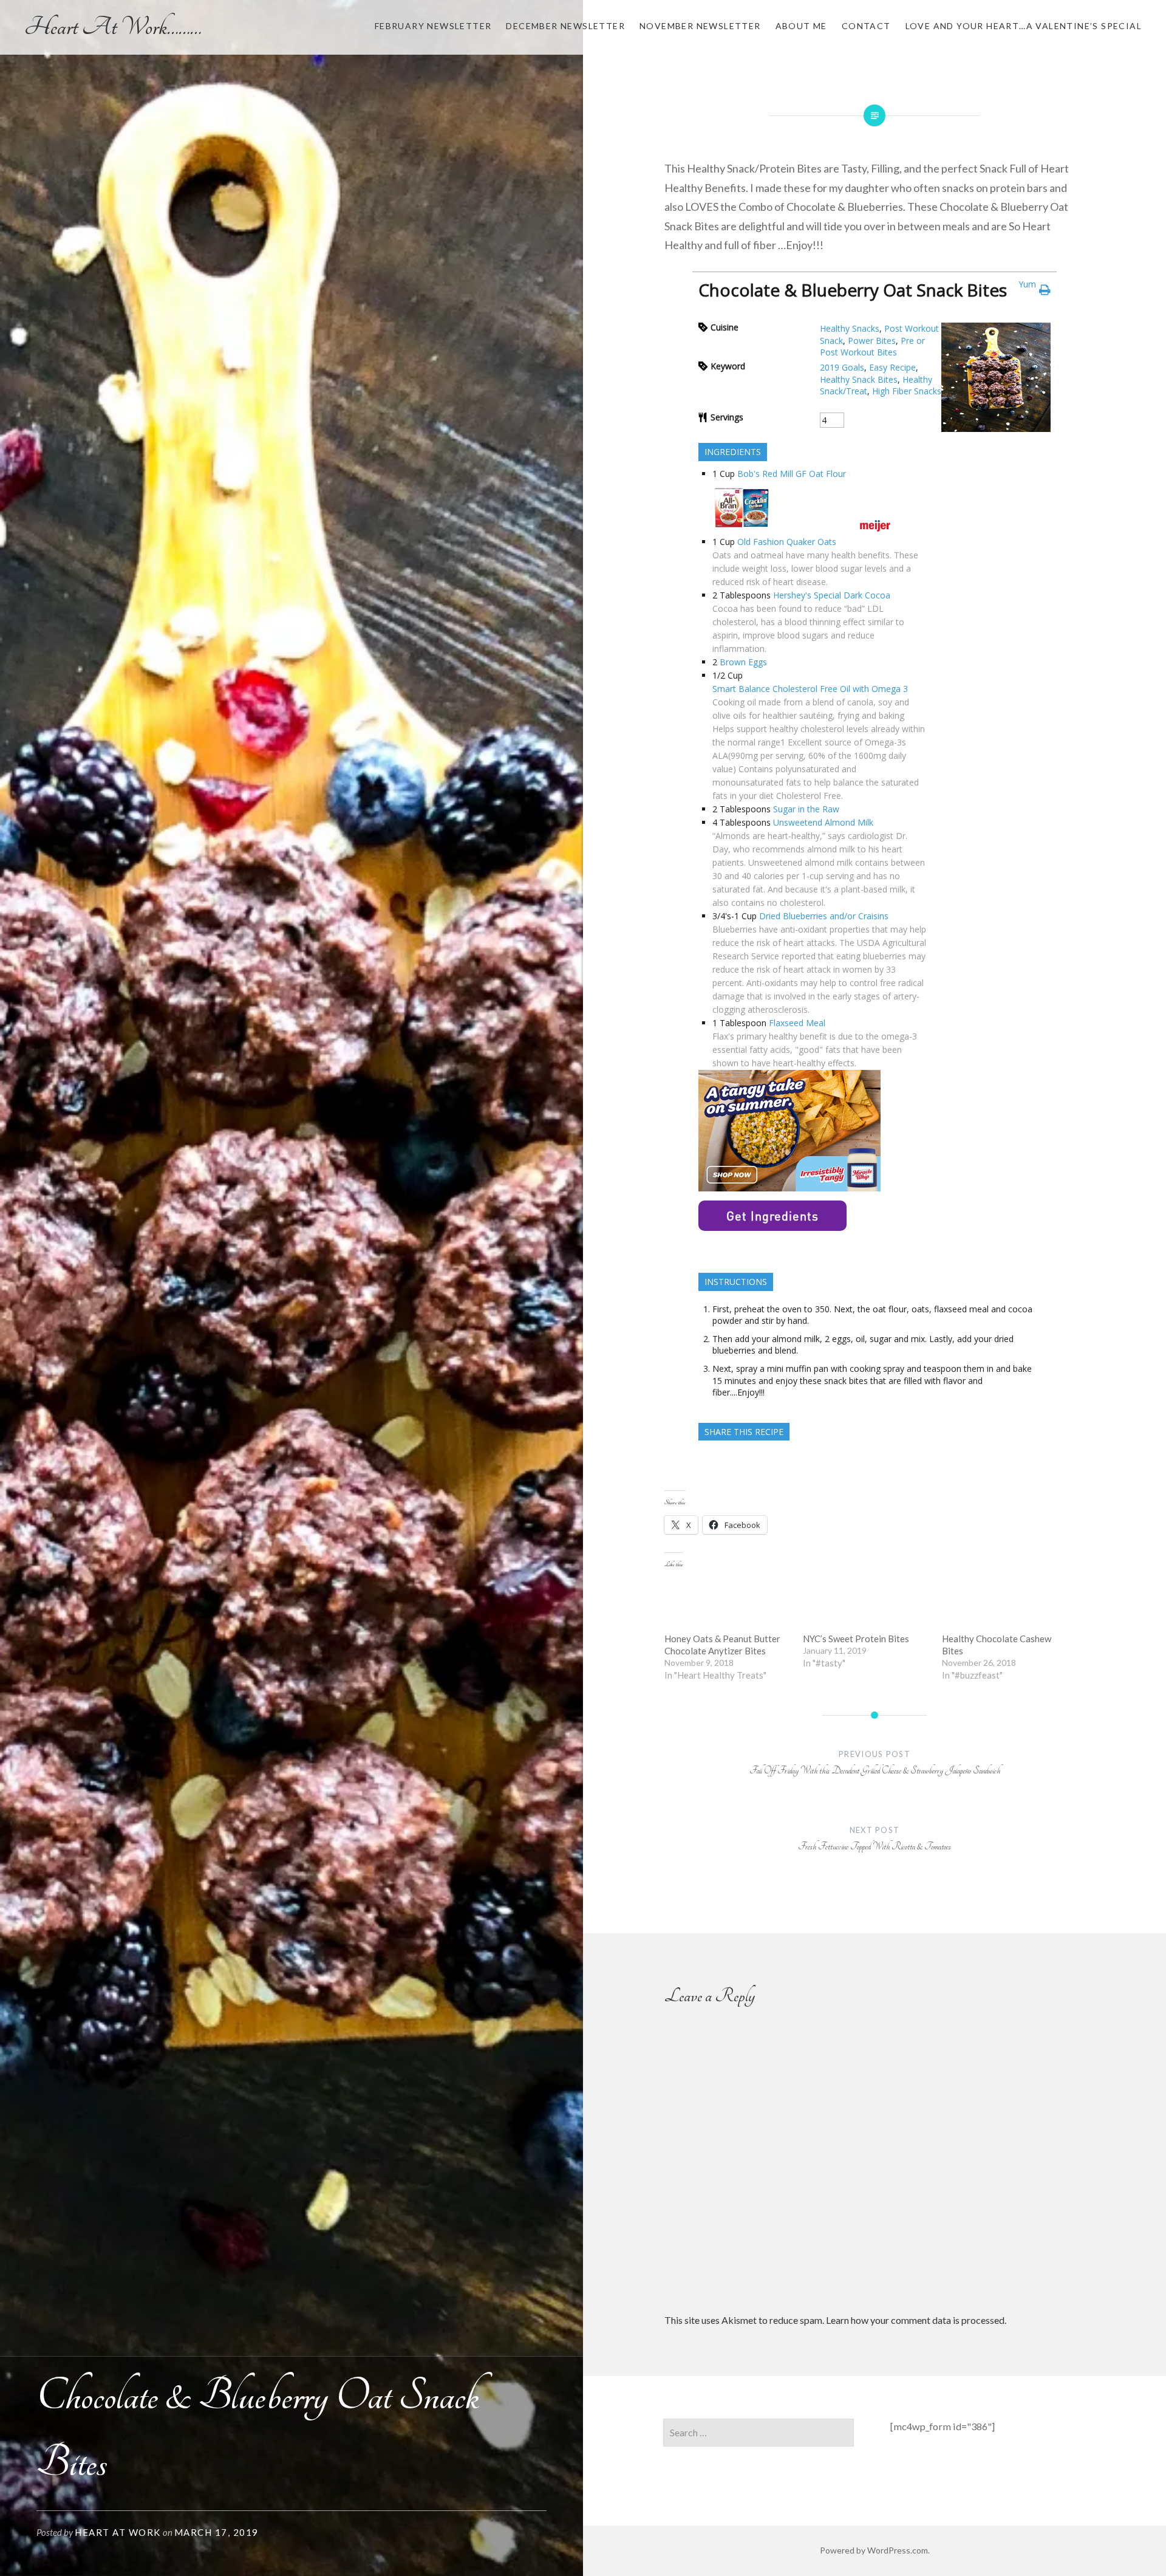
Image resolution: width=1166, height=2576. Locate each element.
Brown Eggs (743, 662)
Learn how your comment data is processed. (916, 2320)
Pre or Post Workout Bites (872, 347)
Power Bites (872, 341)
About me (801, 26)
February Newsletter (433, 26)
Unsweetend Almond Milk (823, 822)
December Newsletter (565, 26)
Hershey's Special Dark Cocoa (832, 595)
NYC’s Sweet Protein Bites (856, 1639)
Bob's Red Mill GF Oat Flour (792, 474)
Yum (1027, 284)
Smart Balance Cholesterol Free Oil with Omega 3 (810, 689)
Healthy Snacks (850, 328)
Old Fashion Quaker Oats (787, 542)
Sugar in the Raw (806, 809)
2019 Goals (842, 367)
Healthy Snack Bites (859, 379)
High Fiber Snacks (907, 391)
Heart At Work (118, 2532)
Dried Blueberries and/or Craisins (824, 916)
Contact (866, 26)
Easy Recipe (892, 367)
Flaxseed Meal (797, 1023)
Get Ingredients (772, 1216)
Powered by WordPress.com (874, 2550)
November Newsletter (700, 26)
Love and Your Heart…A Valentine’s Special (1024, 26)
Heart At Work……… (113, 27)
